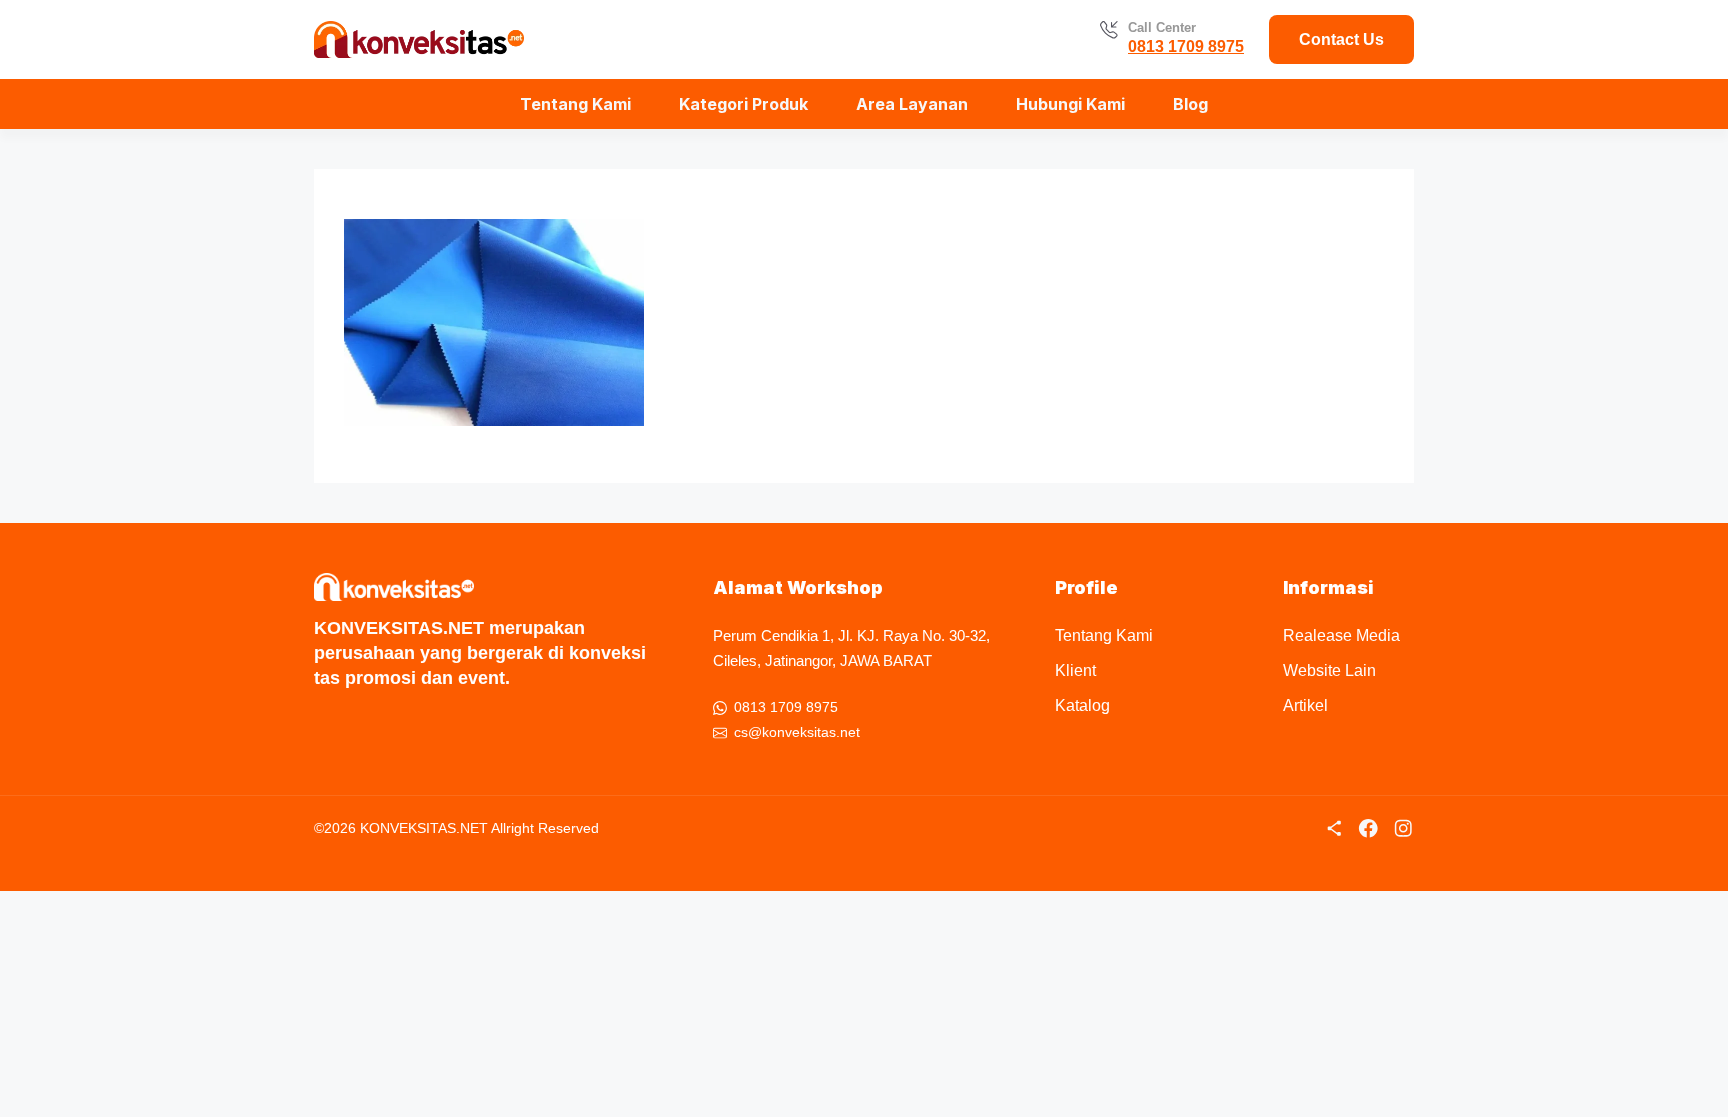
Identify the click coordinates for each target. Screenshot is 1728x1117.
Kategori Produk (743, 104)
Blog (1190, 104)
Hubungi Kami (1070, 104)
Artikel (1305, 705)
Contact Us (1341, 39)
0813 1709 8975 (1186, 46)
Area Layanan (912, 104)
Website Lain (1329, 670)
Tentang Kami (575, 104)
